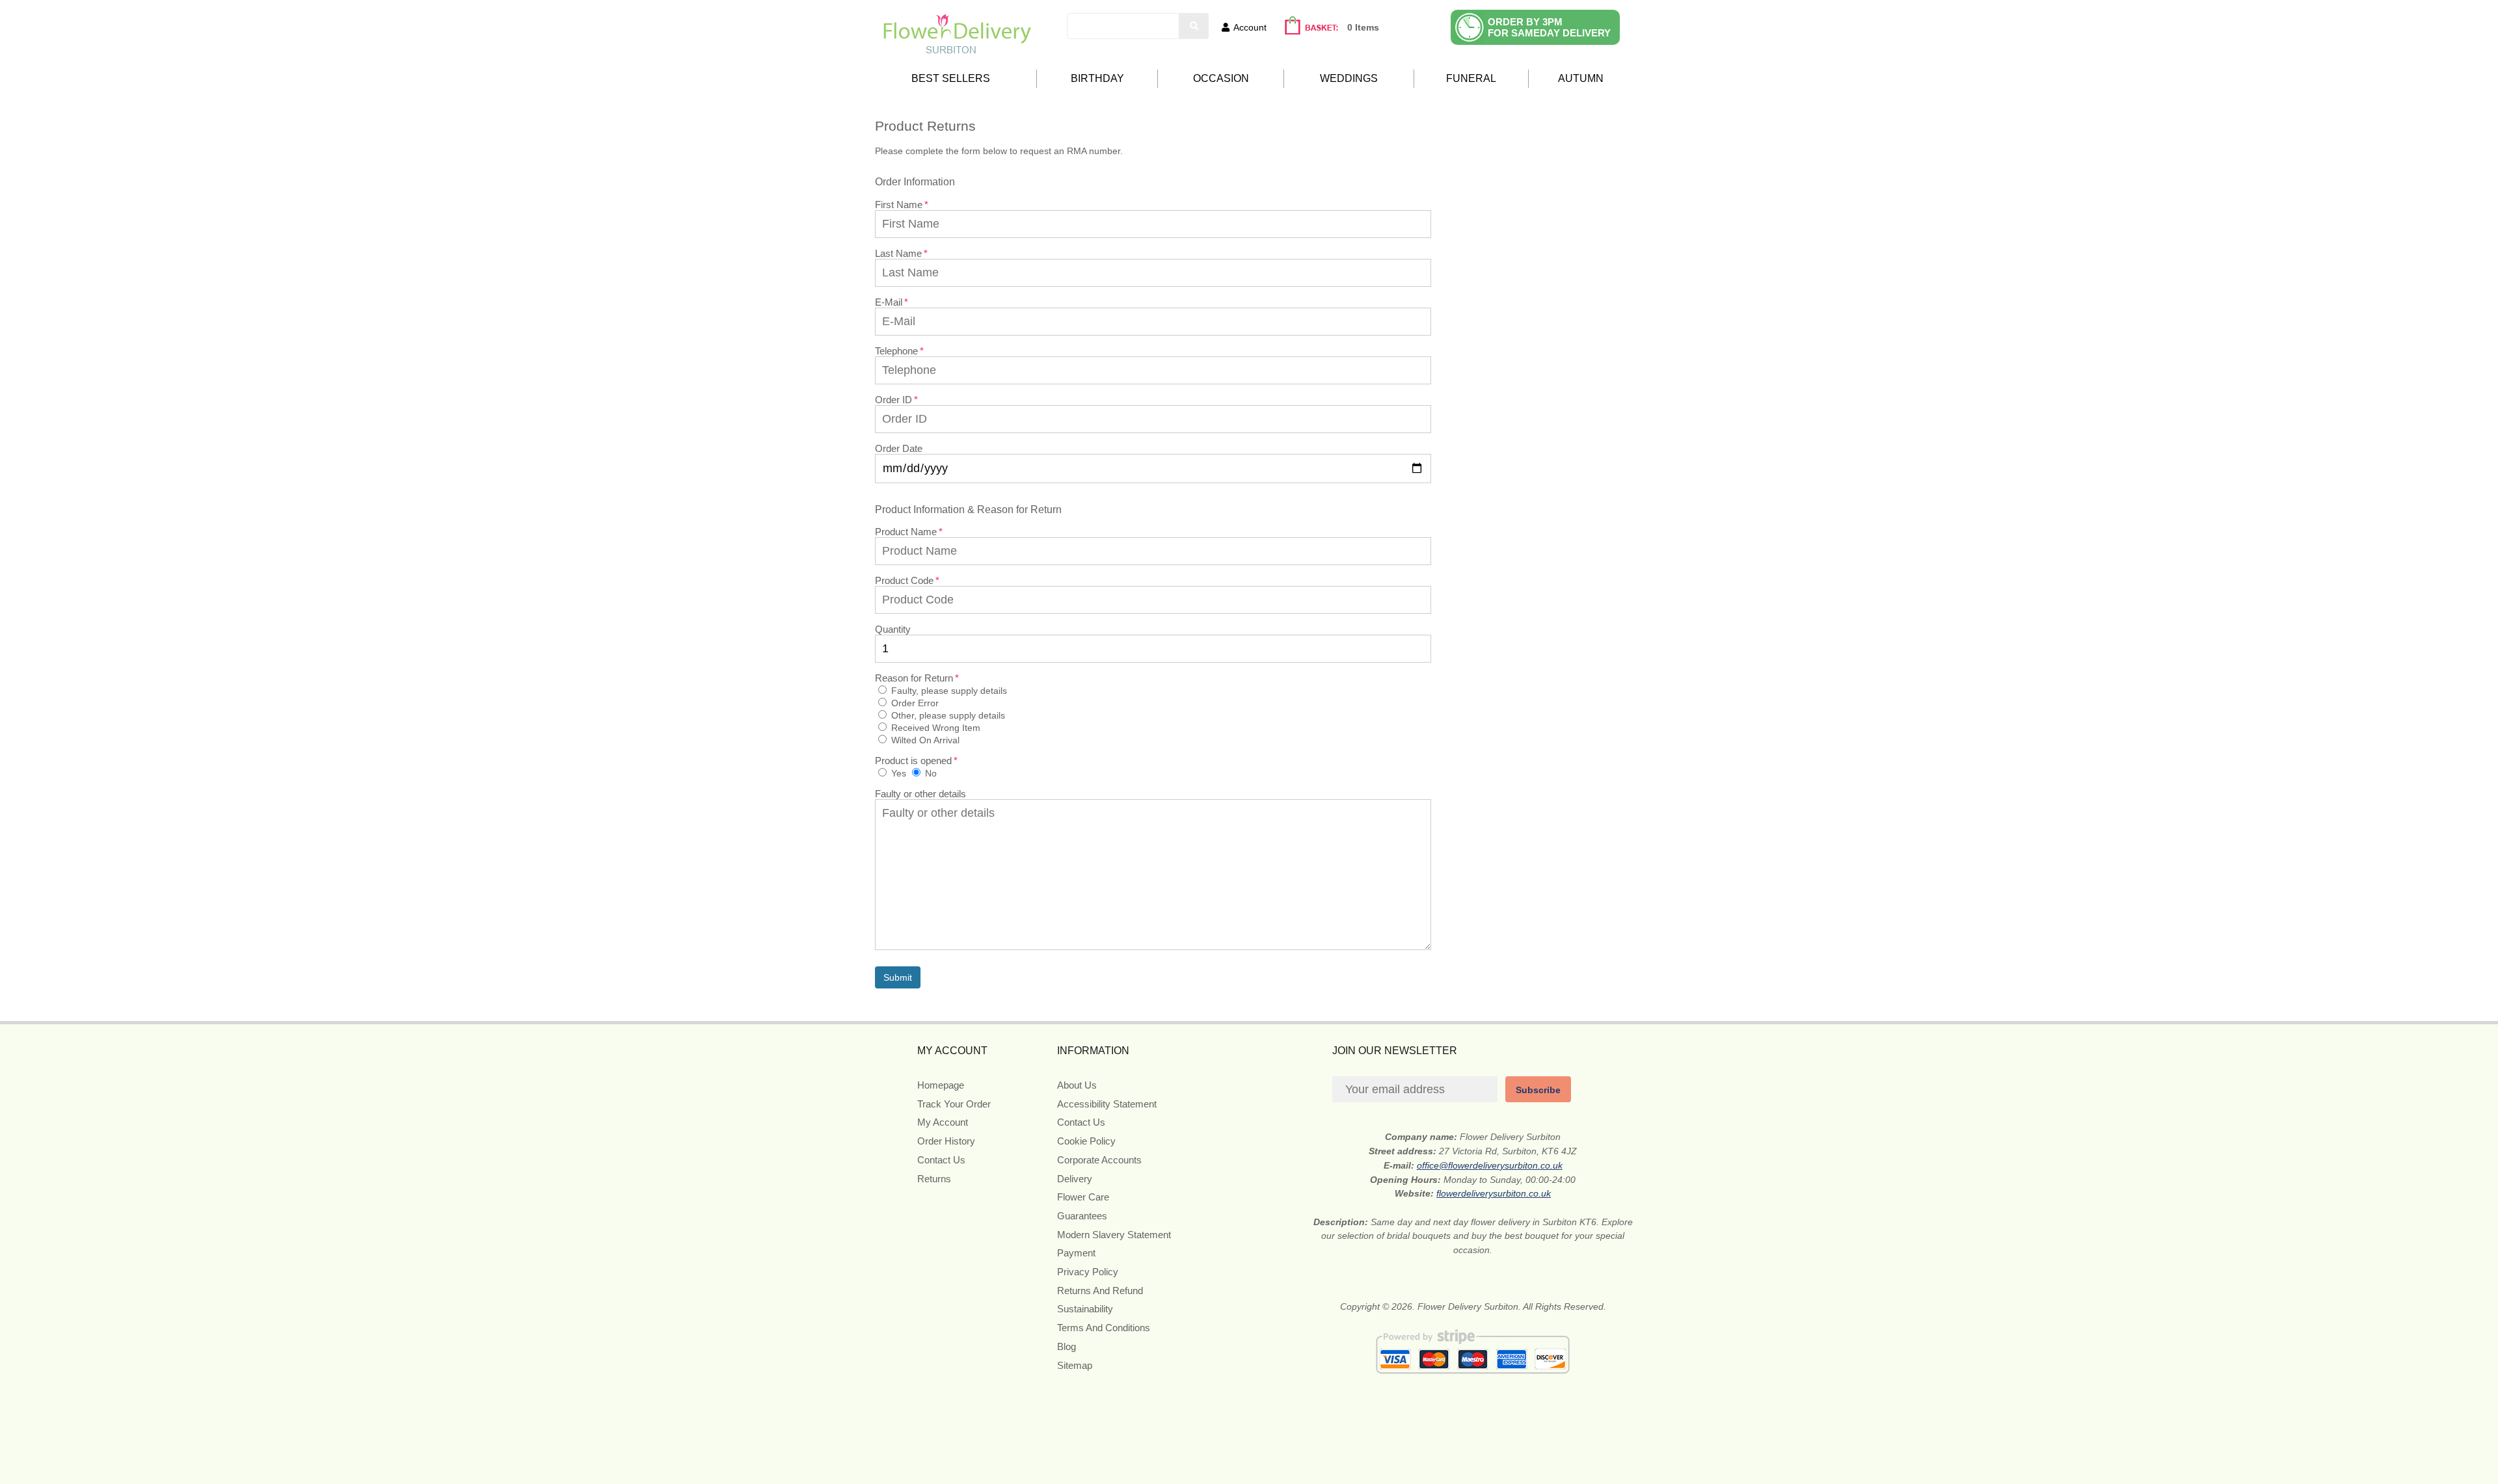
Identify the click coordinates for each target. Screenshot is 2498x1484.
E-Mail (889, 302)
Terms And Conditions (1104, 1328)
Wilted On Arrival (924, 740)
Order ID (893, 400)
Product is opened (913, 761)
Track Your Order (954, 1104)
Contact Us (941, 1160)
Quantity (893, 629)
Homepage (941, 1085)
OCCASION (1221, 78)
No (930, 773)
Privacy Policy (1088, 1272)
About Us (1077, 1085)
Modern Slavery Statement (1114, 1235)
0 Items (1363, 27)
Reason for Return (914, 678)
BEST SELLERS (951, 78)
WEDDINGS (1349, 78)
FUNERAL (1471, 78)
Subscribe (1538, 1090)
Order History (946, 1141)
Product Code (904, 580)
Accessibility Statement (1107, 1104)
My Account (943, 1122)
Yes (897, 773)
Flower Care (1083, 1197)
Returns (934, 1179)
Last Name (898, 253)
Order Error (914, 703)
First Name (899, 205)
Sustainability (1085, 1309)
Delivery (1075, 1179)
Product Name (906, 532)
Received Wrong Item (934, 728)
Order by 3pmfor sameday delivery (1549, 27)
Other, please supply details (947, 715)
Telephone (896, 351)
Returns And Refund (1100, 1291)
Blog (1067, 1346)
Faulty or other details (920, 794)
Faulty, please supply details (948, 691)
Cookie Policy (1086, 1141)
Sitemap (1075, 1365)
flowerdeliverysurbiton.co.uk (1494, 1193)
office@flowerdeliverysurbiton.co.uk (1490, 1165)
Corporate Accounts (1099, 1160)
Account (1250, 27)
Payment (1076, 1253)
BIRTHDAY (1097, 78)
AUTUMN (1581, 78)
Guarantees (1082, 1216)
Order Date (899, 448)
